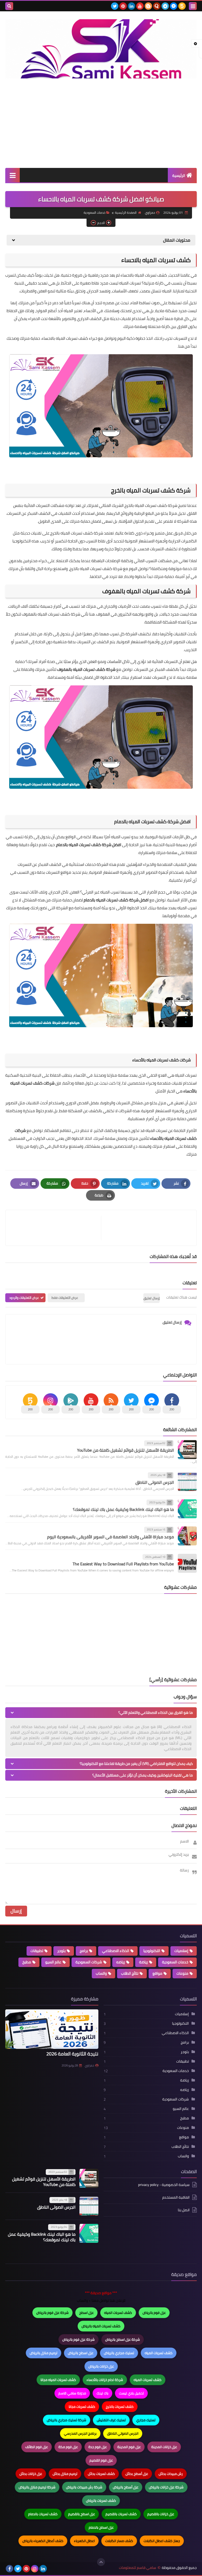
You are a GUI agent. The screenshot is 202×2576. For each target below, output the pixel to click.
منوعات (182, 1973)
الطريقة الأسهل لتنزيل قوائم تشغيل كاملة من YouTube (125, 1450)
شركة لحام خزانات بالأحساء (105, 2380)
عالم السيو (53, 1962)
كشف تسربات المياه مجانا (58, 2380)
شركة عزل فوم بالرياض (52, 2313)
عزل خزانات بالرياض (101, 2366)
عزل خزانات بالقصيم (161, 2514)
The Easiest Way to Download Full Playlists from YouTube (123, 1564)
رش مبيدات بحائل (171, 2474)
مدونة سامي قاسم (72, 2393)
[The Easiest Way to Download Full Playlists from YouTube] (187, 1563)
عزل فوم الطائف (37, 2447)
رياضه (121, 1962)
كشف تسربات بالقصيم (121, 2514)
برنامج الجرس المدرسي (80, 2433)
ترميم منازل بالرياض (44, 2353)
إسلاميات (181, 1951)
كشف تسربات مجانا (82, 2407)
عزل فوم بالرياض (154, 2313)
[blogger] (148, 6)
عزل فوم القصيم (101, 2460)
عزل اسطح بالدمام (101, 2527)
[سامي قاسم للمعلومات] (101, 49)
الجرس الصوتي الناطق (155, 1482)
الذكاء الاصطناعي (116, 1951)
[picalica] (52, 2569)
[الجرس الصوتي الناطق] (187, 1481)
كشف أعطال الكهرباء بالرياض (43, 2541)
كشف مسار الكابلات (119, 2541)
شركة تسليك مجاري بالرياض (67, 2420)
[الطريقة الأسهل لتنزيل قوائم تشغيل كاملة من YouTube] (187, 1450)
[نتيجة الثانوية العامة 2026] (52, 2029)
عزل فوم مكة (68, 2447)
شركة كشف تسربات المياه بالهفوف (147, 591)
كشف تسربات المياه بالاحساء (156, 260)
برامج (84, 1951)
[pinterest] (123, 6)
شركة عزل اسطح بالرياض (123, 2339)
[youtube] (140, 6)
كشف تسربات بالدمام (43, 2514)
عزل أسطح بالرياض (126, 2487)
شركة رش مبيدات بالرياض (84, 2487)
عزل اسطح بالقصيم (82, 2514)
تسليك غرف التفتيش (111, 2420)
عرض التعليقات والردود (24, 1298)
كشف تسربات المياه (118, 2313)
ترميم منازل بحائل (65, 2474)
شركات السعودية (89, 1962)
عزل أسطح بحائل (137, 2474)
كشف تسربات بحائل (101, 2474)
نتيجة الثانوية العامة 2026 (72, 2054)
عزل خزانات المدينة (164, 2447)
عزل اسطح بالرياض (81, 2353)
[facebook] (9, 2569)
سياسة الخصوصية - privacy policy (164, 2185)
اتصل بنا (184, 2210)
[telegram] (165, 6)
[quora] (157, 6)
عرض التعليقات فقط (65, 1298)
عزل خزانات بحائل (31, 2474)
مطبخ (27, 1962)
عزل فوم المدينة (129, 2447)
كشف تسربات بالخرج (120, 2407)
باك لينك (102, 2393)
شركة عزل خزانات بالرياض (166, 2487)
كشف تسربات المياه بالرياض (101, 2326)
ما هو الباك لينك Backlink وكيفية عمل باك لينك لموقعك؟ (123, 1509)
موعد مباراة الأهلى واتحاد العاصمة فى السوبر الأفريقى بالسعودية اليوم (110, 1537)
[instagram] (35, 2569)
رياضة (143, 1962)
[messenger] (174, 6)
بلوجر (61, 1951)
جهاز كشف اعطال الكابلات (162, 2541)
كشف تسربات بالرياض (101, 2500)
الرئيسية (179, 176)
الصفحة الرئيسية (126, 213)
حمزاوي (89, 2065)
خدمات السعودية (94, 213)
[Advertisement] (101, 123)
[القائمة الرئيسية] (12, 175)
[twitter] (115, 6)
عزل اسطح (86, 2313)
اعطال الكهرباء (84, 2541)
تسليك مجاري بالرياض (119, 2353)
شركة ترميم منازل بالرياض (37, 2487)
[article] (56, 1228)
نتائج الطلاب (130, 1973)
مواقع (157, 1973)
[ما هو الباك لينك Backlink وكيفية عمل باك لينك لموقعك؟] (187, 1509)
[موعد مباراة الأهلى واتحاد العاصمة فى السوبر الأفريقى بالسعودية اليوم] (187, 1536)
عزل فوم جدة (98, 2447)
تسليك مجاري (146, 2420)
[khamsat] (182, 6)
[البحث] (9, 6)
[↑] (101, 2562)
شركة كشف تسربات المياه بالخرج (151, 490)
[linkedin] (132, 6)
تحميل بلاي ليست (131, 2393)
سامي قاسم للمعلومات (138, 2568)
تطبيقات (37, 1951)
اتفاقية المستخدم (176, 2197)
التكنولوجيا (152, 1951)
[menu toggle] (193, 6)
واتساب (101, 1973)
